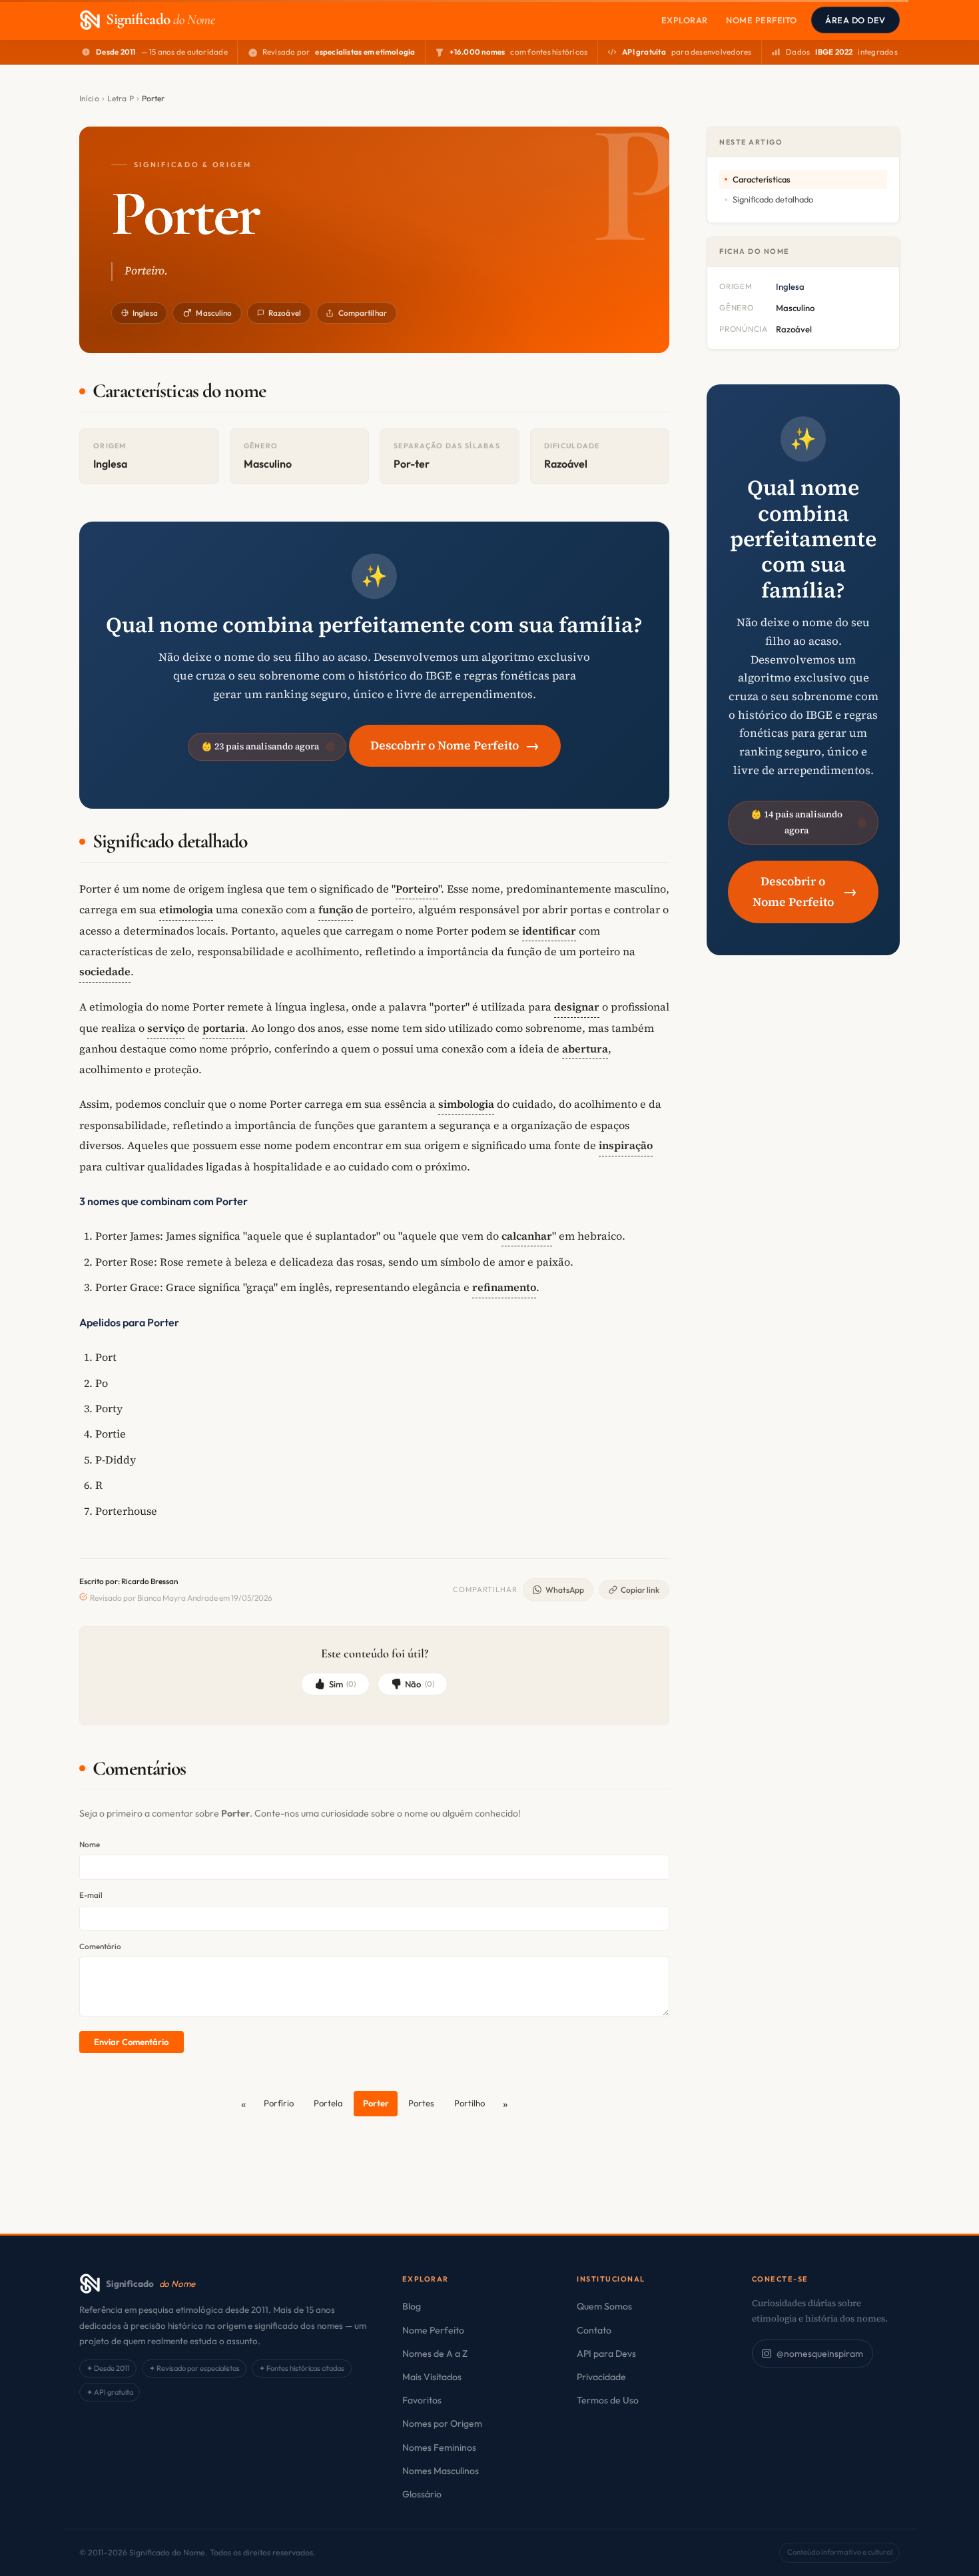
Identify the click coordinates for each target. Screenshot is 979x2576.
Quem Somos (604, 2306)
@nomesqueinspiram (820, 2354)
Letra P (121, 98)
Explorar (685, 20)
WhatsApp (565, 1590)
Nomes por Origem (442, 2423)
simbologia (466, 1104)
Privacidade (601, 2377)
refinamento (504, 1287)
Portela (328, 2103)
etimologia (186, 909)
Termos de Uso (608, 2400)
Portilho (470, 2103)
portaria (224, 1028)
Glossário (422, 2494)
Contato (594, 2330)
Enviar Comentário (131, 2042)
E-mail (91, 1895)
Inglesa (145, 313)
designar (577, 1007)
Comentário (100, 1946)
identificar (549, 931)
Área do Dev (855, 20)
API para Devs (606, 2354)
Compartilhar (363, 313)
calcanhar (527, 1236)
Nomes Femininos (439, 2447)
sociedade (105, 971)
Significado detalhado (773, 199)
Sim (343, 1684)
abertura (585, 1049)
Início (89, 98)
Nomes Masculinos (441, 2471)
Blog (412, 2306)
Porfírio (279, 2103)
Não (420, 1684)
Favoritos (422, 2400)
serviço (166, 1028)
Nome (90, 1844)
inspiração (626, 1145)
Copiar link (640, 1590)
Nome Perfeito (762, 20)
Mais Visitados (432, 2377)
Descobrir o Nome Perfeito (455, 745)
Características (762, 179)
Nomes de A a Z (435, 2354)
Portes (421, 2103)
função (336, 909)
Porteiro (417, 889)
